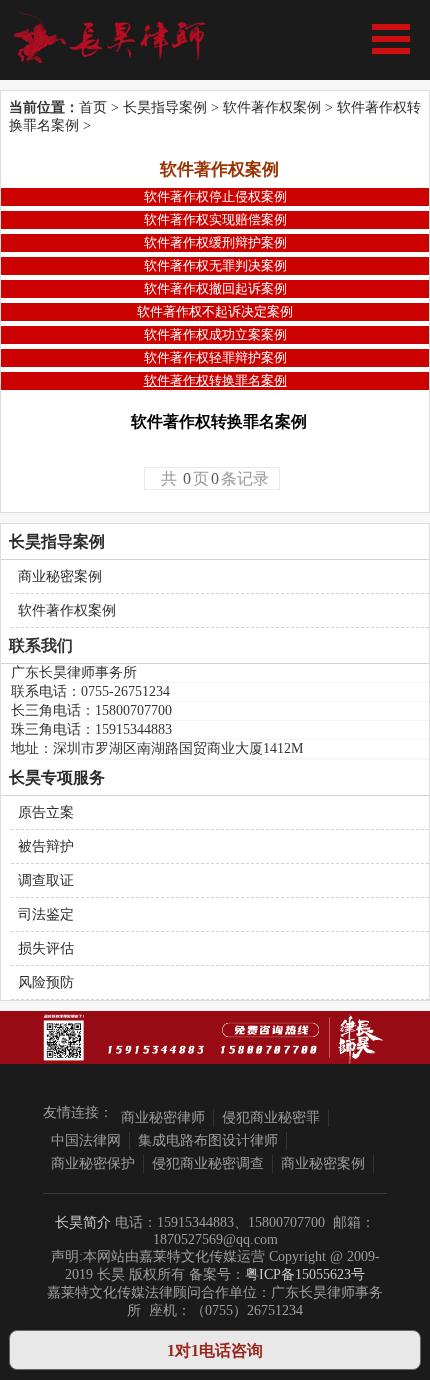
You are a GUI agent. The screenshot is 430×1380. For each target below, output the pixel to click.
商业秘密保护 (93, 1163)
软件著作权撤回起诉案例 (215, 288)
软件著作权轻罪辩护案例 (215, 357)
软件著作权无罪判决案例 (215, 265)
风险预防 (46, 982)
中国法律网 (86, 1140)
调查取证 (46, 880)
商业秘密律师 (163, 1117)
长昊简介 (83, 1222)
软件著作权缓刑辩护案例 (215, 242)
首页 (93, 107)
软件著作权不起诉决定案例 (215, 311)
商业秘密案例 (60, 576)
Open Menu (391, 39)
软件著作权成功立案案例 (215, 334)
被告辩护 (46, 846)
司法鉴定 (46, 914)
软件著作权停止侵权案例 (215, 196)
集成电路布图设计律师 (208, 1140)
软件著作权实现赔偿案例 (215, 219)
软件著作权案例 (272, 107)
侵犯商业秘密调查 (208, 1163)
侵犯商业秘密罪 (271, 1117)
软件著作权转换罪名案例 (215, 380)
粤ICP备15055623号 (305, 1274)
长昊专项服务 (57, 777)
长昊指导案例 (165, 107)
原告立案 (46, 812)
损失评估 (46, 948)
